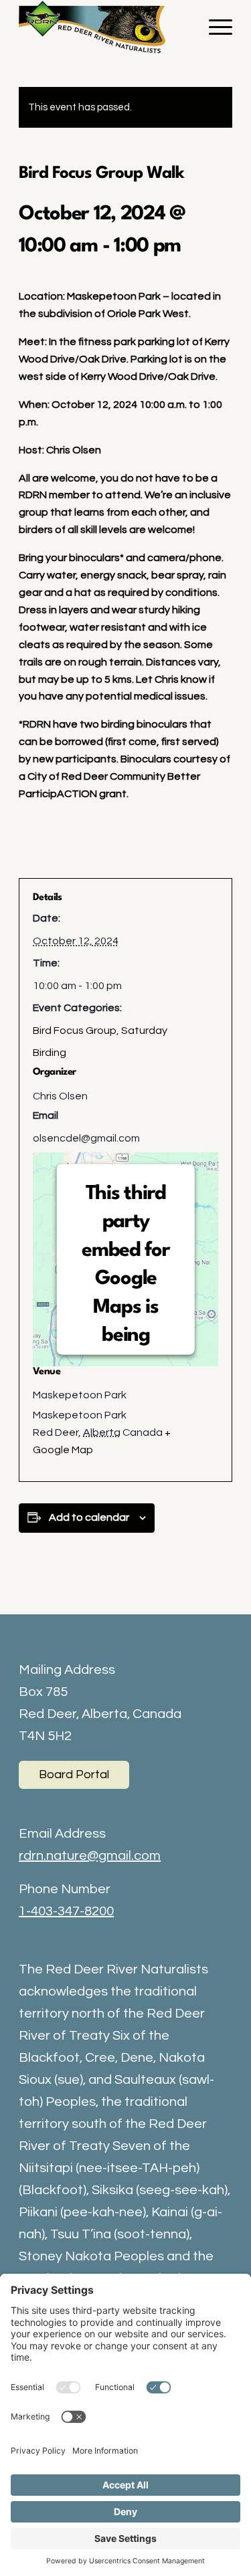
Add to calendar (89, 1517)
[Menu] (214, 27)
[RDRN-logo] (104, 27)
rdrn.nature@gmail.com (90, 1856)
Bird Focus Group (75, 1031)
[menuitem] (214, 27)
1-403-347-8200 (66, 1911)
